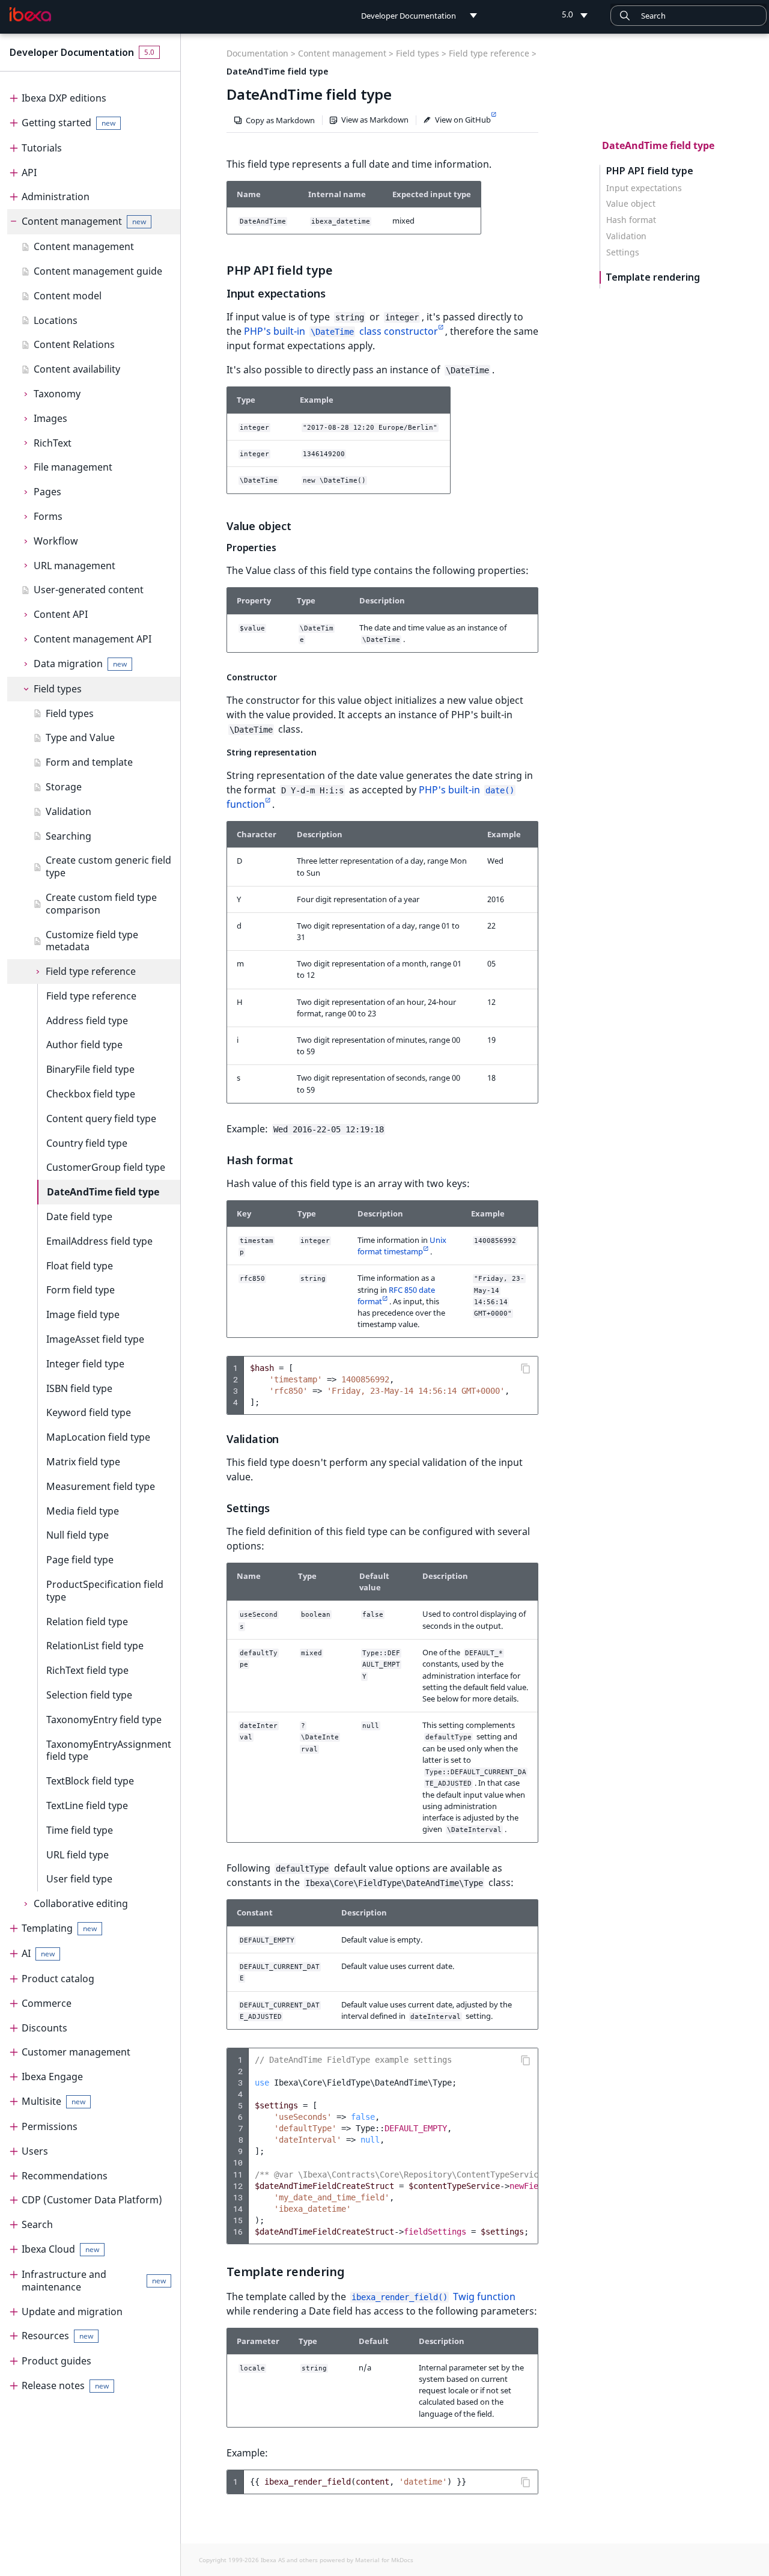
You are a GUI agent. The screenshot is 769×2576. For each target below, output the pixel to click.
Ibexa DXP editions (64, 98)
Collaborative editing (81, 1903)
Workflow (56, 541)
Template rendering (653, 277)
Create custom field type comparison (101, 904)
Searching (68, 836)
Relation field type (87, 1622)
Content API (61, 614)
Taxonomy (57, 394)
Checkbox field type (91, 1094)
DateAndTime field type (103, 1192)
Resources (57, 2336)
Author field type (84, 1045)
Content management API (93, 639)
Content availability (77, 369)
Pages (47, 492)
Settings (623, 252)
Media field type (83, 1511)
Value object (631, 204)
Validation (68, 811)
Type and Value (80, 737)
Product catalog (58, 1979)
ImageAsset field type (95, 1339)
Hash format (631, 220)
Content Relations (74, 344)
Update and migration (72, 2312)
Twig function (433, 2297)
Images (50, 418)
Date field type (79, 1216)
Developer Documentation (72, 52)
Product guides (56, 2361)
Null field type (78, 1535)
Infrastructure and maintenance (94, 2281)
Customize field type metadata (92, 941)
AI (38, 1953)
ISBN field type (79, 1388)
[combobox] (688, 16)
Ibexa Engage (52, 2077)
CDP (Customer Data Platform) (92, 2200)
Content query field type (101, 1119)
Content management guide (98, 271)
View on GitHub (463, 120)
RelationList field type (95, 1646)
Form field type (81, 1290)
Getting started (68, 123)
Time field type (80, 1830)
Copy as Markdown (280, 120)
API (29, 172)
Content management (84, 221)
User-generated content (89, 590)
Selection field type (89, 1695)
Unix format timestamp (402, 1246)
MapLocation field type (98, 1437)
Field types (58, 689)
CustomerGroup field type (106, 1167)
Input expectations (644, 188)
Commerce (47, 2003)
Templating (59, 1928)
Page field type (80, 1560)
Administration (56, 197)
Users (35, 2151)
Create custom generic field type (108, 866)
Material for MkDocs (384, 2560)
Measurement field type (101, 1486)
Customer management (76, 2052)
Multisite (53, 2101)
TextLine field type (87, 1805)
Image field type (83, 1314)
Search (37, 2224)
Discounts (44, 2028)
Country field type (87, 1143)
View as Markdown (375, 120)
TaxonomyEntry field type (104, 1720)
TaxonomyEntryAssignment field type (109, 1750)
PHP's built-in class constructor (341, 331)
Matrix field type (83, 1462)
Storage (64, 787)
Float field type (80, 1266)
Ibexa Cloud (60, 2249)
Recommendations (65, 2176)
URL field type (78, 1855)
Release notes (65, 2385)
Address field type (87, 1021)
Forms (48, 516)
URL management (74, 566)
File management (73, 467)
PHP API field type (650, 171)
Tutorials (42, 148)
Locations (56, 320)
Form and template (89, 762)
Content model (68, 296)
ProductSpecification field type (105, 1591)
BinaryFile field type (90, 1069)
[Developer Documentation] (30, 14)
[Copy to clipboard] (526, 1369)
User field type (79, 1879)
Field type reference (91, 971)
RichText (53, 443)
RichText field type (87, 1670)
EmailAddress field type (99, 1241)
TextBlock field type (90, 1781)
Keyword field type (89, 1412)
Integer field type (85, 1364)
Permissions (50, 2126)
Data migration (80, 664)
